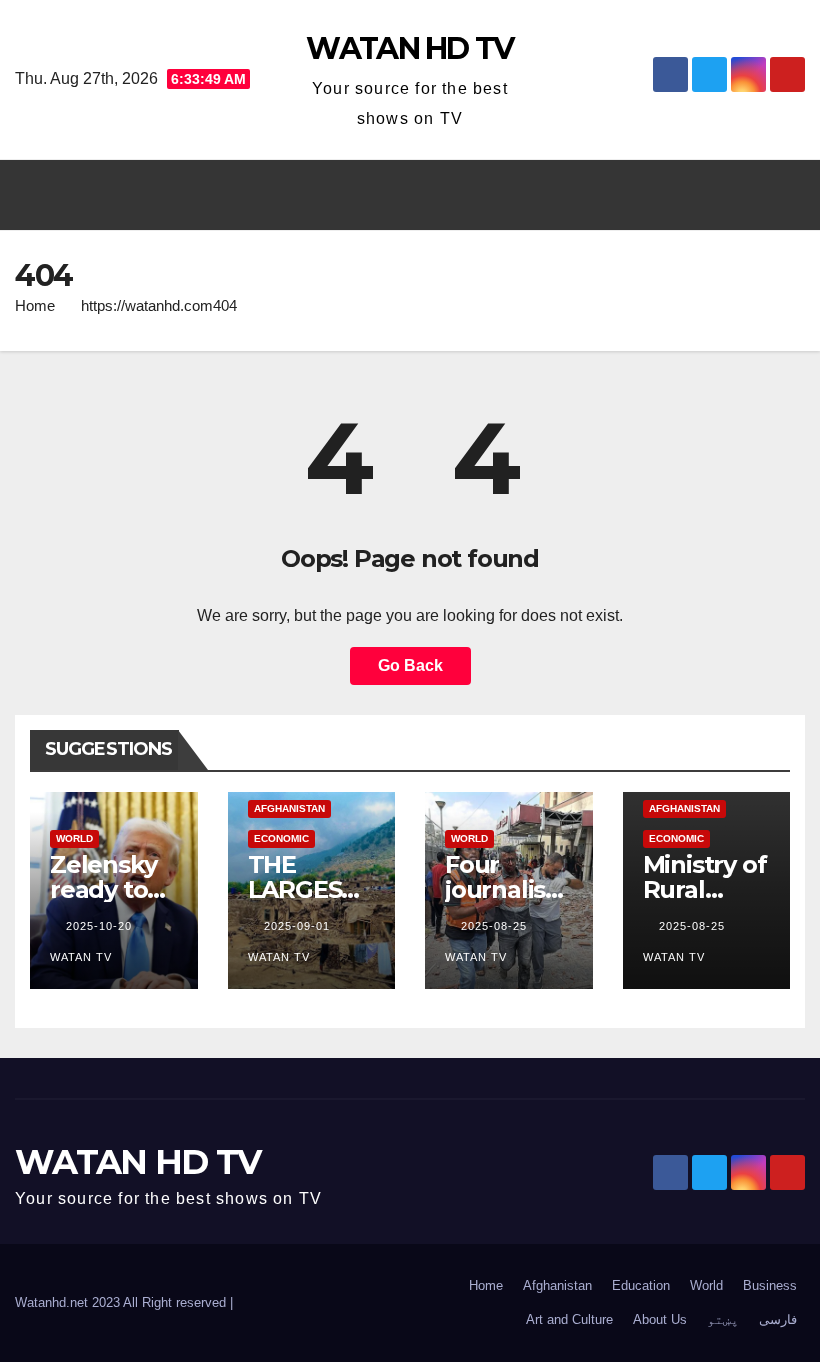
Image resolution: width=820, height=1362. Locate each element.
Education (641, 1285)
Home (35, 305)
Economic (281, 838)
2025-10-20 (101, 926)
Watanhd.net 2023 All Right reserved (122, 1302)
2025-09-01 (299, 926)
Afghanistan (289, 808)
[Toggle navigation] (784, 195)
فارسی (778, 1319)
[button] (401, 194)
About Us (660, 1319)
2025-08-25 (496, 926)
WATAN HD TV (409, 48)
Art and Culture (569, 1319)
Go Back (410, 665)
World (74, 838)
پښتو (723, 1319)
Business (770, 1285)
